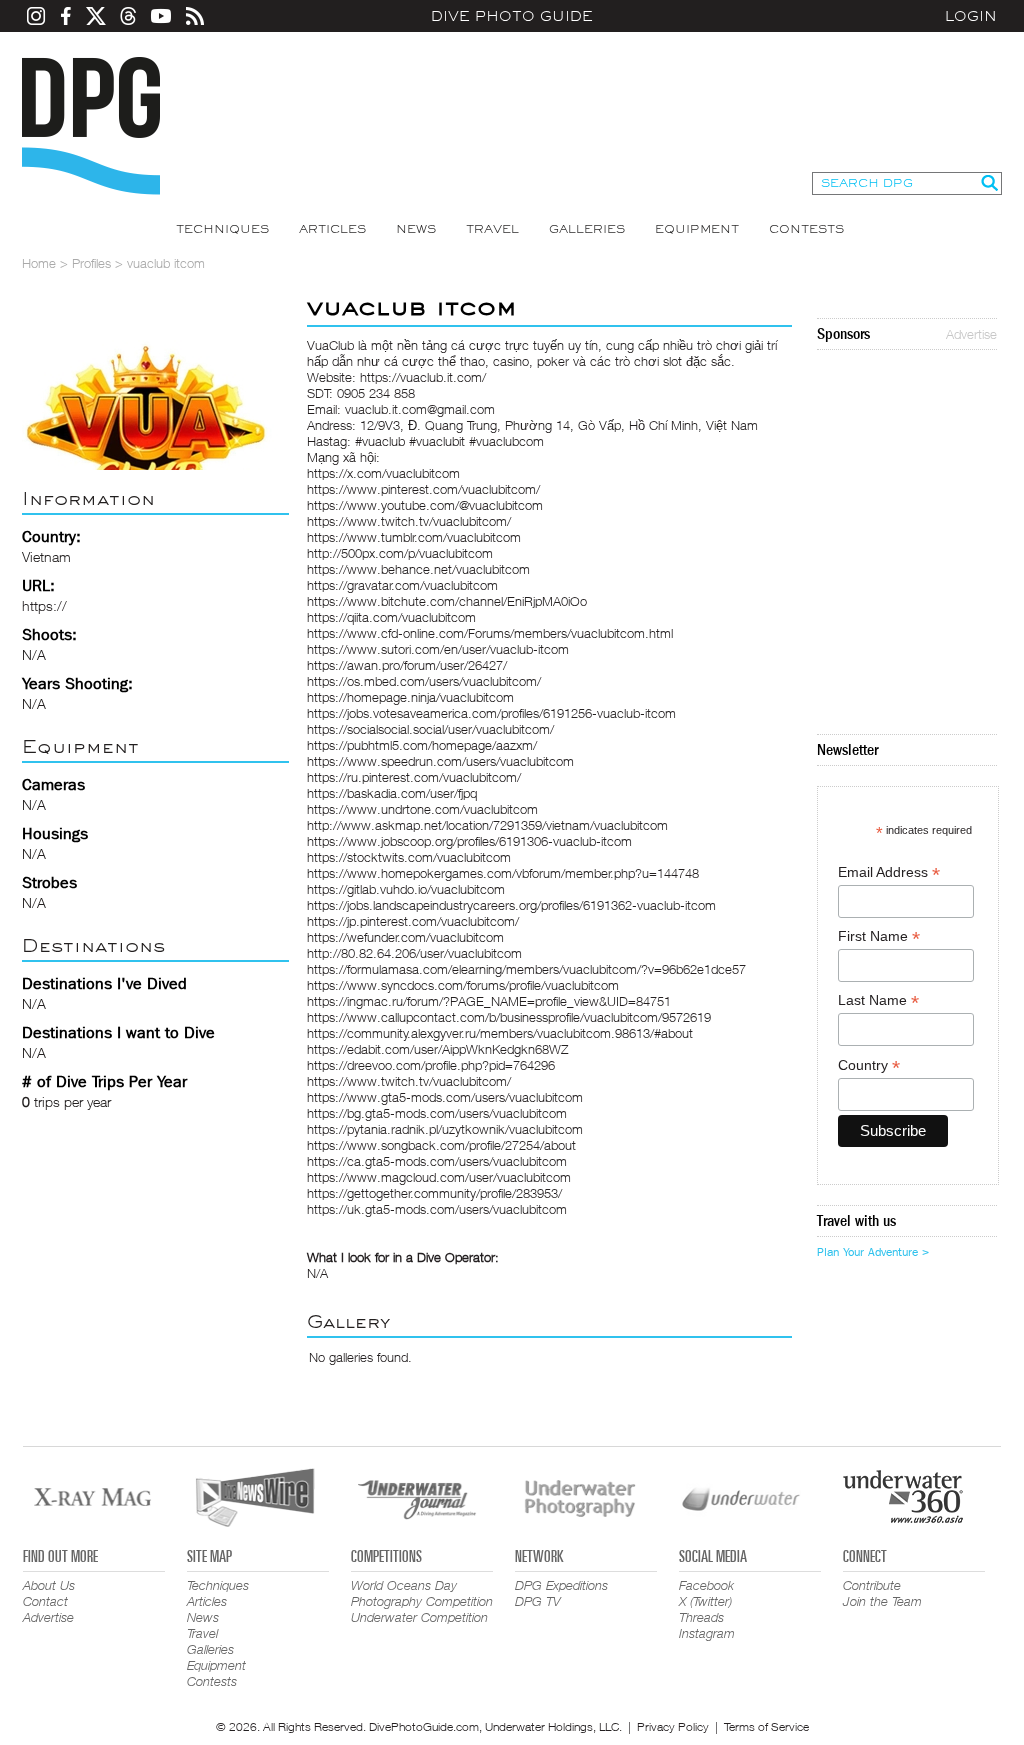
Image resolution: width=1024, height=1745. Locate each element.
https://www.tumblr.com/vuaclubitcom (414, 537)
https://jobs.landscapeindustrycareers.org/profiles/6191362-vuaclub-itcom (511, 905)
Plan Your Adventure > (873, 1252)
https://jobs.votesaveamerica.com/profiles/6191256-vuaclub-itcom (491, 713)
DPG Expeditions (561, 1585)
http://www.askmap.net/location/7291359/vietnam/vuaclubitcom (487, 825)
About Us (49, 1585)
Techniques (222, 229)
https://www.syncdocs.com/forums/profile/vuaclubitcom (463, 985)
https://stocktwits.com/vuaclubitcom (409, 857)
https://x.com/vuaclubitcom (383, 473)
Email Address (889, 872)
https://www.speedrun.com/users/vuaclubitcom (440, 761)
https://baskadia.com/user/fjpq (392, 793)
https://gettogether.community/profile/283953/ (434, 1193)
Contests (806, 229)
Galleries (587, 229)
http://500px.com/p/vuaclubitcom (400, 553)
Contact (45, 1601)
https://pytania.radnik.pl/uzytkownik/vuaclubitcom (445, 1129)
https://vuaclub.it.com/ (423, 377)
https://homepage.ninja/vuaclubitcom (410, 697)
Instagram (707, 1633)
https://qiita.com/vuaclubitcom (391, 617)
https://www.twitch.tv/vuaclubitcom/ (409, 521)
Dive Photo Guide (512, 16)
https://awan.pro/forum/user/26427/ (407, 665)
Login (971, 16)
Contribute (872, 1585)
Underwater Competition (419, 1617)
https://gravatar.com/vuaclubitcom (402, 585)
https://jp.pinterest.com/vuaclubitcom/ (413, 921)
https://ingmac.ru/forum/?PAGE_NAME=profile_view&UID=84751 (489, 1001)
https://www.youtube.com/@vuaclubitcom (425, 505)
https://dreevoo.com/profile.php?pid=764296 (431, 1065)
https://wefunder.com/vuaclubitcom (405, 937)
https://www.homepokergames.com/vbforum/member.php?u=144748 (503, 873)
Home (39, 263)
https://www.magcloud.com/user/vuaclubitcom (439, 1177)
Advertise (971, 334)
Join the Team (882, 1601)
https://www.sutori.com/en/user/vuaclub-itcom (438, 649)
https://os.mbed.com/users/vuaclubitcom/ (424, 681)
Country (869, 1065)
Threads (701, 1617)
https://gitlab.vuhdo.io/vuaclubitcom (406, 889)
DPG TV (538, 1601)
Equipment (697, 229)
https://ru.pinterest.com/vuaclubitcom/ (414, 777)
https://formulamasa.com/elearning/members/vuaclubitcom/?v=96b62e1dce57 (526, 969)
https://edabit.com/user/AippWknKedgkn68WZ (437, 1049)
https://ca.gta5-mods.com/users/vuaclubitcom (437, 1161)
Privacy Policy (673, 1726)
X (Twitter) (705, 1601)
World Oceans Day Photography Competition (422, 1593)
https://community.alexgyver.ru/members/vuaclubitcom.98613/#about (500, 1033)
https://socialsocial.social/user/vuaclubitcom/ (430, 729)
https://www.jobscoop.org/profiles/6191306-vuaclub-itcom (469, 841)
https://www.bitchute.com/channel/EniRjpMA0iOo (447, 601)
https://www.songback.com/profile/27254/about (441, 1145)
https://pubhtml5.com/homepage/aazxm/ (422, 745)
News (416, 229)
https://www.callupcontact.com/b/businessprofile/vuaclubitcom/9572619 (509, 1017)
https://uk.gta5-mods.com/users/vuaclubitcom (437, 1209)
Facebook (706, 1585)
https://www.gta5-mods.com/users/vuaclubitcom (445, 1097)
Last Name (878, 1000)
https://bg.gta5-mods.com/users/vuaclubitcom (437, 1113)
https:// (44, 605)
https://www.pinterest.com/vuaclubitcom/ (423, 489)
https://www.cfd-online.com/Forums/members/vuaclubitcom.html (490, 633)
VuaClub (330, 345)
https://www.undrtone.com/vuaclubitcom (422, 809)
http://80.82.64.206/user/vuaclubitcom (414, 953)
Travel (492, 229)
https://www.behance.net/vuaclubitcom (418, 569)
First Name (879, 936)
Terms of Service (766, 1726)
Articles (332, 229)
